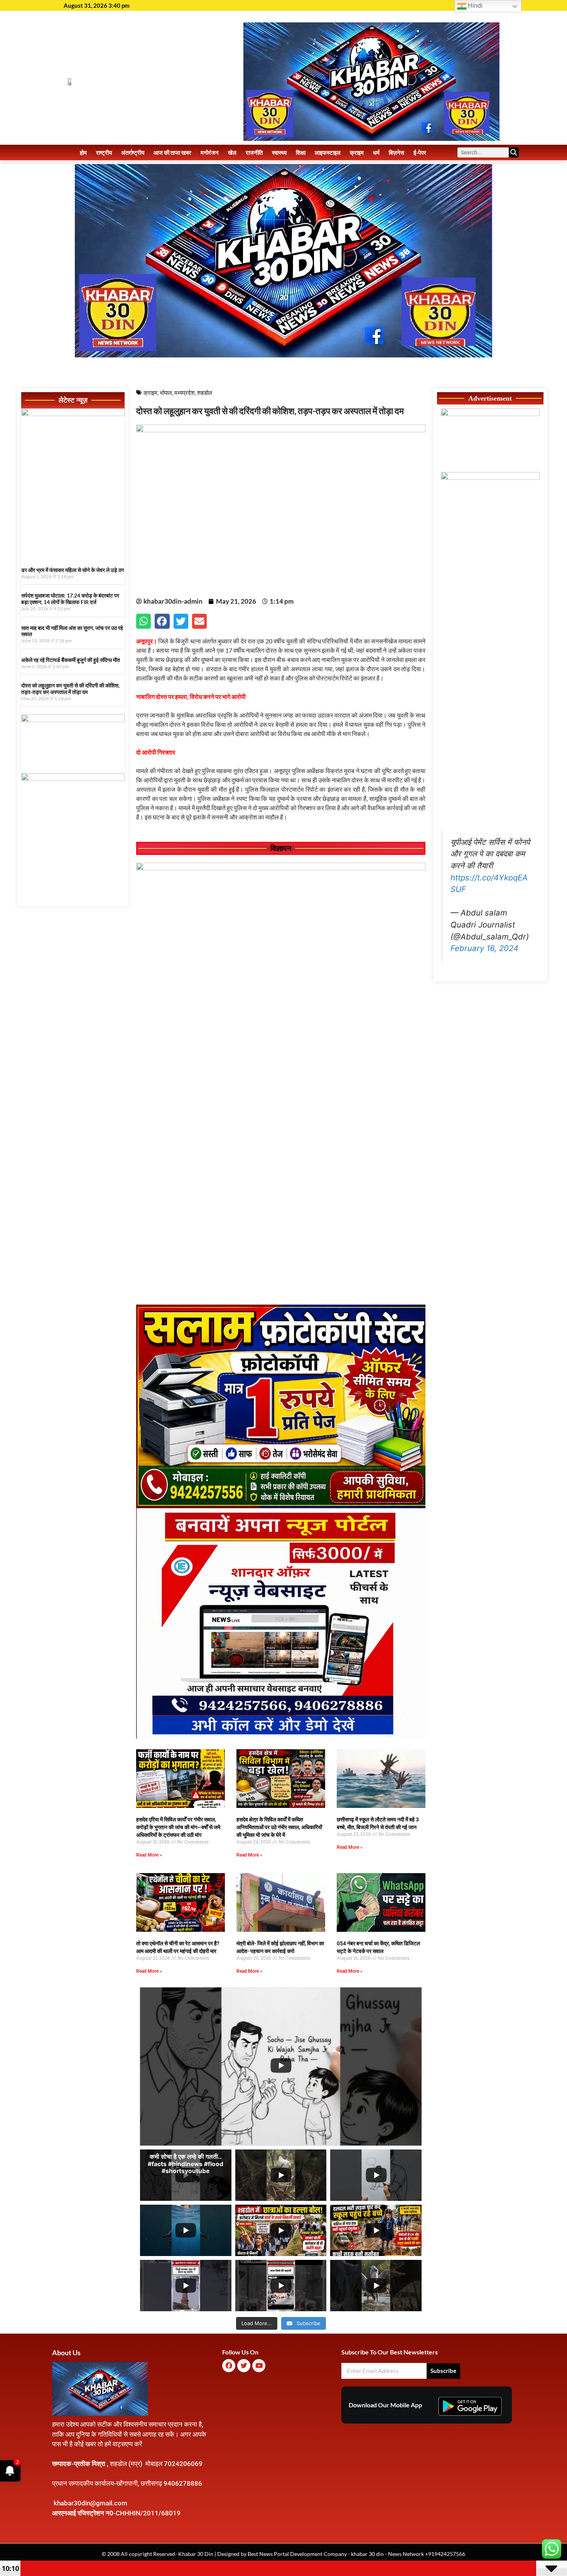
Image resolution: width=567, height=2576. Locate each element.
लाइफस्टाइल (328, 152)
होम (83, 152)
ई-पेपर (420, 152)
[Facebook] (229, 2366)
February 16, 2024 (484, 948)
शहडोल (205, 393)
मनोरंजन (210, 152)
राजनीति (254, 152)
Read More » (149, 1855)
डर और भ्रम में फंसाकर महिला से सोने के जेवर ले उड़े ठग (73, 570)
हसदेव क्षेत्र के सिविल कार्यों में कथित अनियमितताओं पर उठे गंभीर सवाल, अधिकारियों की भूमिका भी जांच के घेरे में (279, 1827)
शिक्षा (301, 152)
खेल (232, 152)
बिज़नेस (397, 152)
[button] (143, 621)
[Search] (514, 152)
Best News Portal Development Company (297, 2554)
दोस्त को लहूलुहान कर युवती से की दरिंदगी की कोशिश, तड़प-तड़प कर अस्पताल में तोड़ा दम (70, 689)
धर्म (376, 152)
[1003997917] (73, 720)
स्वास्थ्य (279, 152)
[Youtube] (259, 2366)
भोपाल (166, 393)
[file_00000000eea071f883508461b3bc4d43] (281, 868)
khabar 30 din (367, 2554)
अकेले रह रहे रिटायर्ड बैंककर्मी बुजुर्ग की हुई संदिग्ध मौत (71, 660)
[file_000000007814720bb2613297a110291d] (73, 414)
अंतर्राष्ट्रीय (133, 152)
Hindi (474, 6)
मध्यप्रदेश (185, 393)
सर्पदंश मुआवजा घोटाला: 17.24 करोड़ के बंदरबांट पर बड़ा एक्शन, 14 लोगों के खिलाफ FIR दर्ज (70, 599)
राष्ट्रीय (104, 152)
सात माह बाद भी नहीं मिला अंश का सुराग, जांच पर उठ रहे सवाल (72, 631)
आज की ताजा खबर (172, 152)
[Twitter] (244, 2366)
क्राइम (357, 152)
